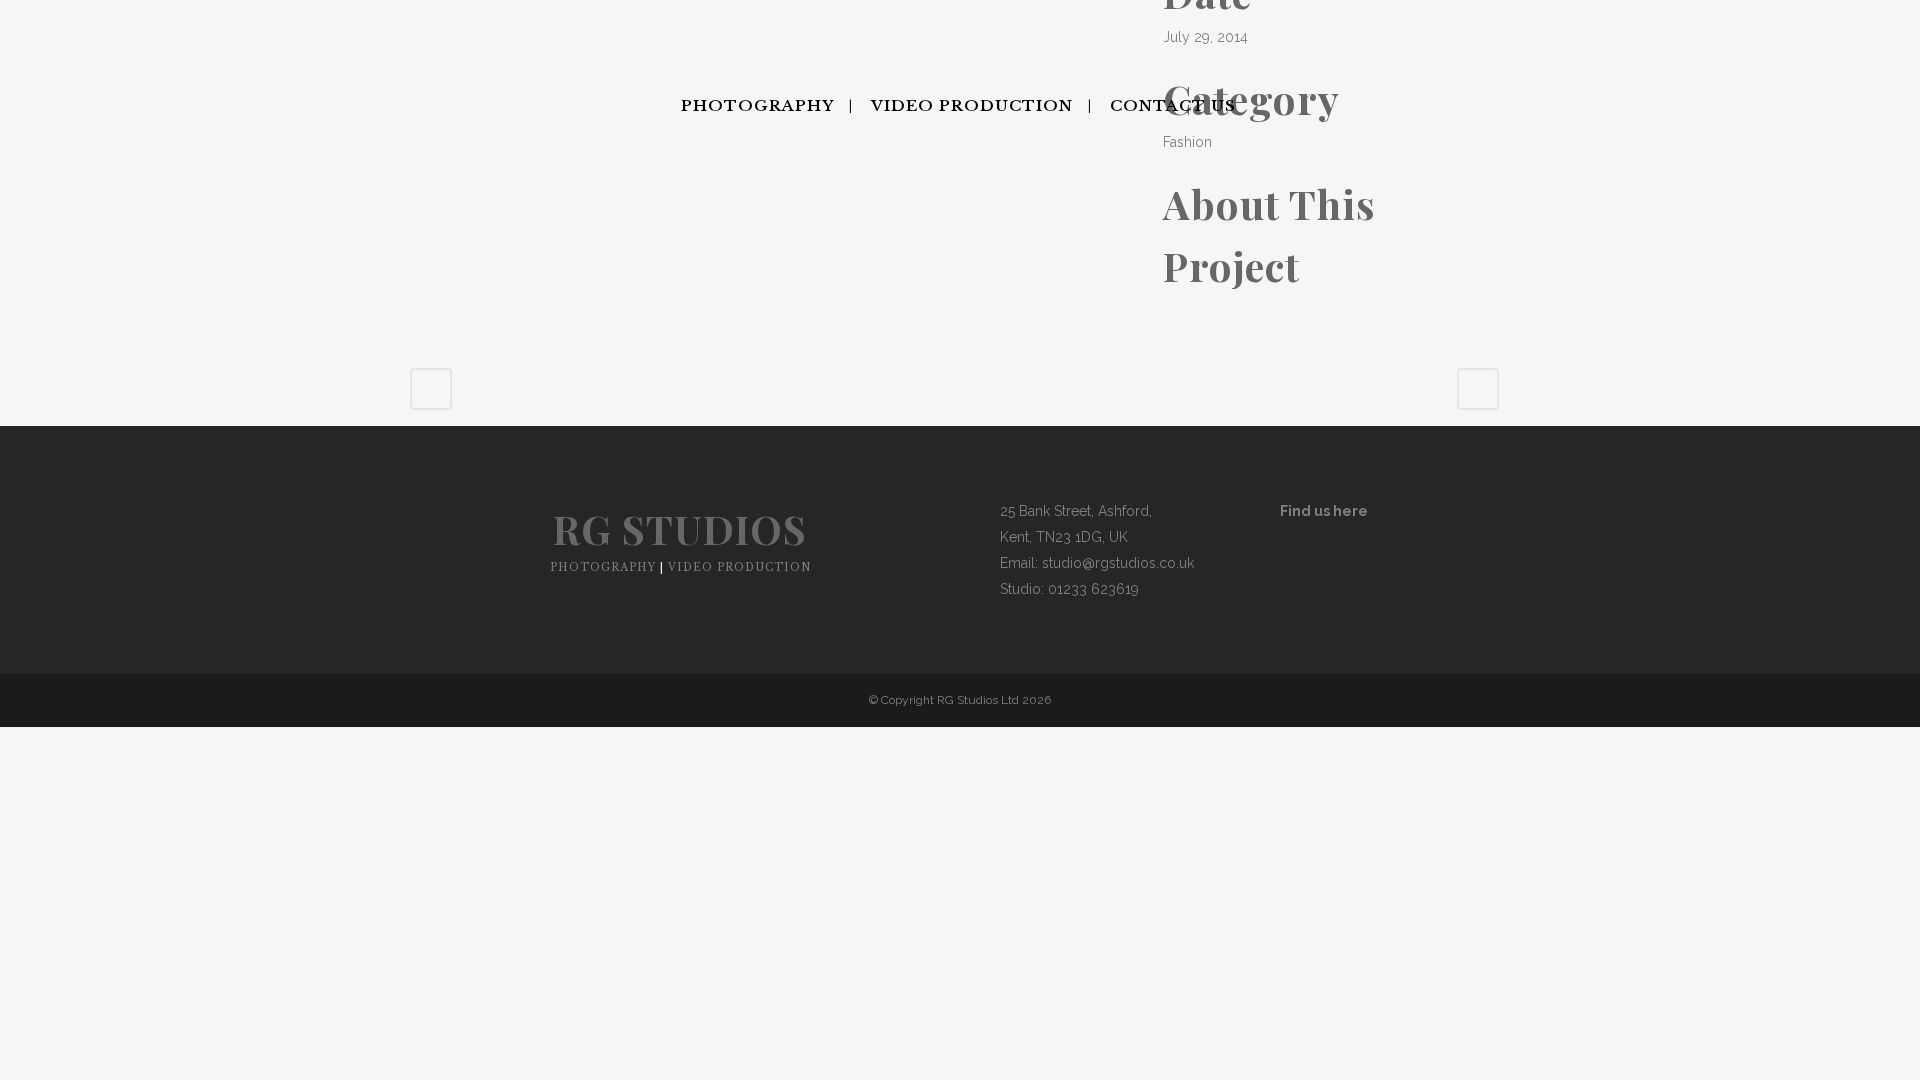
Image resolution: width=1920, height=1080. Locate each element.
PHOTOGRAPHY (603, 567)
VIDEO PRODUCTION (739, 567)
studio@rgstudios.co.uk (1118, 563)
